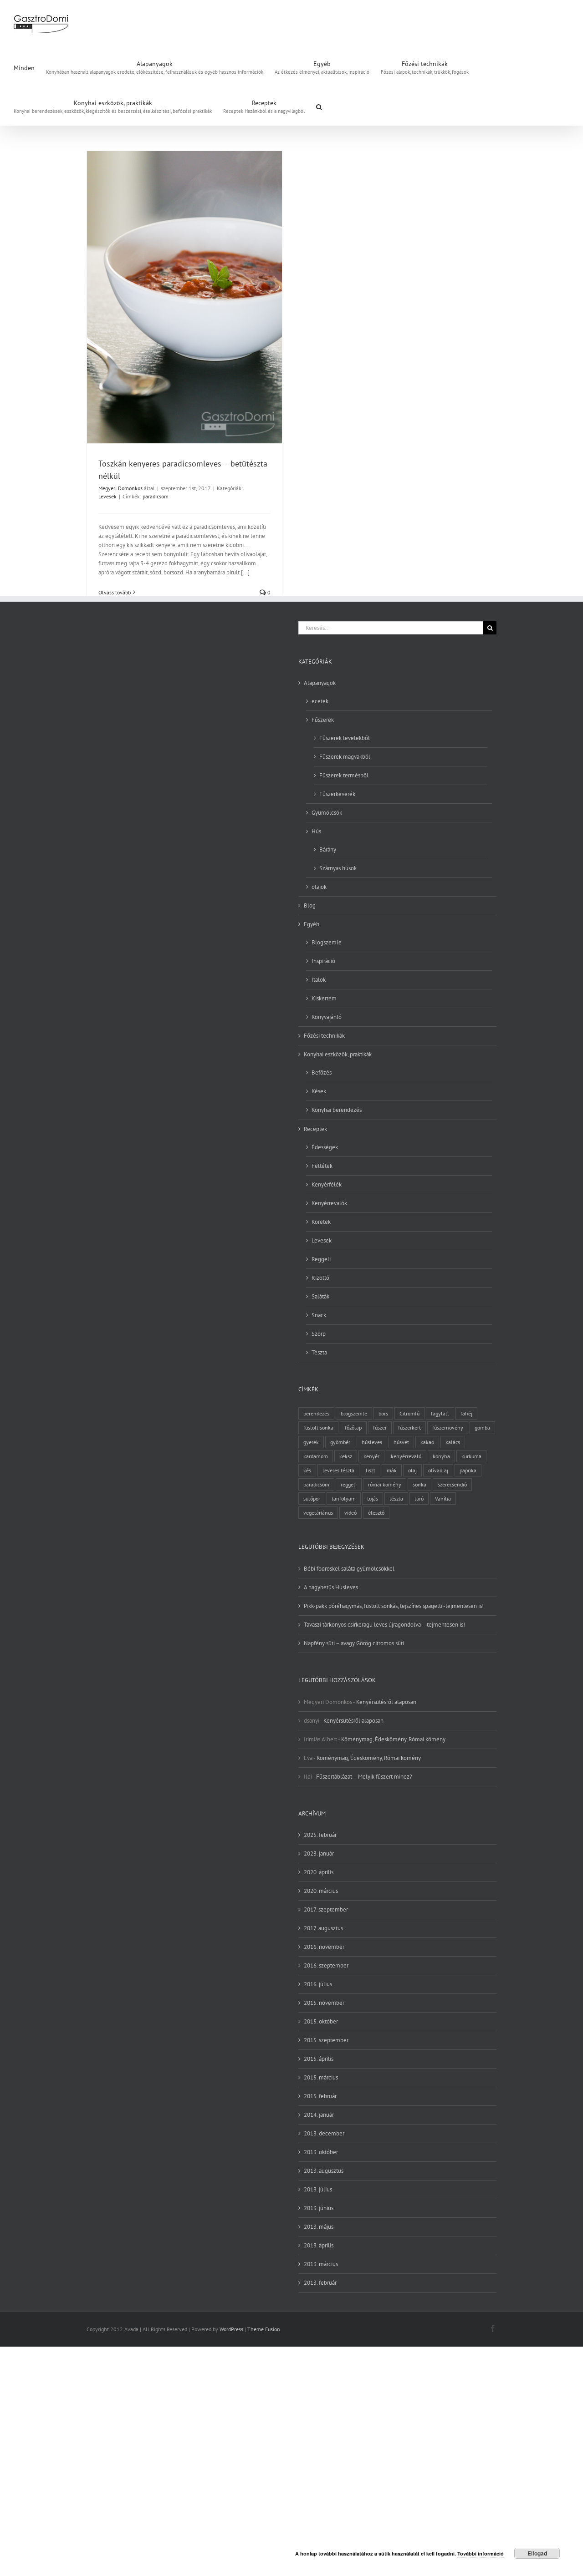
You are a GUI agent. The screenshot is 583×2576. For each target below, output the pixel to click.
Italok (319, 980)
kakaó (427, 1442)
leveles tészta (338, 1470)
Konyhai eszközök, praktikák (338, 1054)
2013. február (320, 2283)
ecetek (320, 701)
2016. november (324, 1947)
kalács (453, 1442)
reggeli (349, 1484)
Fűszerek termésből (344, 775)
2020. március (321, 1891)
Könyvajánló (327, 1017)
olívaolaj (438, 1470)
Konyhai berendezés (337, 1110)
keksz (346, 1456)
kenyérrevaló (406, 1456)
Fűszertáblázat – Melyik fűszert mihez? (364, 1777)
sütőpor (312, 1498)
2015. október (321, 2021)
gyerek (311, 1442)
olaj (412, 1470)
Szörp (319, 1334)
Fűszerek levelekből (345, 738)
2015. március (321, 2077)
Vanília (443, 1498)
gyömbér (340, 1442)
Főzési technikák (324, 1036)
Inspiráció (323, 961)
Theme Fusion (264, 2329)
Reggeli (321, 1259)
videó (350, 1513)
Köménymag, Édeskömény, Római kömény (393, 1739)
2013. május (319, 2227)
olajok (319, 887)
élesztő (376, 1513)
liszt (371, 1470)
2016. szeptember (326, 1965)
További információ (481, 2553)
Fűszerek (323, 720)
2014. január (319, 2115)
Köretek (321, 1222)
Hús (316, 831)
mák (392, 1470)
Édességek (325, 1147)
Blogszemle (327, 942)
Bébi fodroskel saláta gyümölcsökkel (349, 1569)
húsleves (372, 1442)
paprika (468, 1470)
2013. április (319, 2245)
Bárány (328, 849)
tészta (396, 1498)
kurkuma (471, 1456)
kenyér (371, 1456)
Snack (319, 1315)
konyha (441, 1456)
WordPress (231, 2329)
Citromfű (409, 1413)
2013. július (318, 2189)
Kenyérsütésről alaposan (386, 1702)
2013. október (321, 2152)
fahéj (466, 1413)
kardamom (316, 1456)
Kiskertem (324, 998)
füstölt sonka (318, 1427)
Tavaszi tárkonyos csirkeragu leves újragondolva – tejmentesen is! (384, 1625)
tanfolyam (344, 1498)
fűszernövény (448, 1427)
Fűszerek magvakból (345, 757)
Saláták (320, 1296)
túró (419, 1498)
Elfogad (537, 2553)
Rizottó (320, 1278)
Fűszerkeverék (337, 794)
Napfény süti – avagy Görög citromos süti (354, 1643)
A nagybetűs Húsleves (331, 1587)
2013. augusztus (324, 2171)
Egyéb (312, 924)
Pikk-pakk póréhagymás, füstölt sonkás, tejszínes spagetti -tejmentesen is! (394, 1606)
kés (307, 1470)
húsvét (401, 1442)
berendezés (316, 1413)
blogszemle (354, 1413)
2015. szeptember (326, 2040)
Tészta (319, 1352)
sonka (419, 1484)
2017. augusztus (323, 1928)
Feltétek (322, 1166)
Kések (319, 1091)
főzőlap (353, 1427)
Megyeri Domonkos (120, 488)
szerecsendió (452, 1484)
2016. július (318, 1984)
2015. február (320, 2096)
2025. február (320, 1835)
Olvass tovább (115, 592)
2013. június (319, 2208)
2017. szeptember (326, 1909)
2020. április (319, 1872)
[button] (319, 106)
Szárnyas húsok (338, 868)
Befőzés (322, 1072)
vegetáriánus (318, 1513)
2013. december (324, 2133)
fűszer (380, 1427)
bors (383, 1413)
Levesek (107, 496)
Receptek (315, 1129)
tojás (373, 1498)
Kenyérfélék (327, 1184)
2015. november (324, 2003)
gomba (482, 1427)
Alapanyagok (320, 683)
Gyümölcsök (327, 813)
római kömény (385, 1484)
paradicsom (156, 496)
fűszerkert (409, 1427)
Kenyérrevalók (329, 1203)
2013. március (321, 2264)
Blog (310, 905)
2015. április (319, 2059)
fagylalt (440, 1413)
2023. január (319, 1853)
